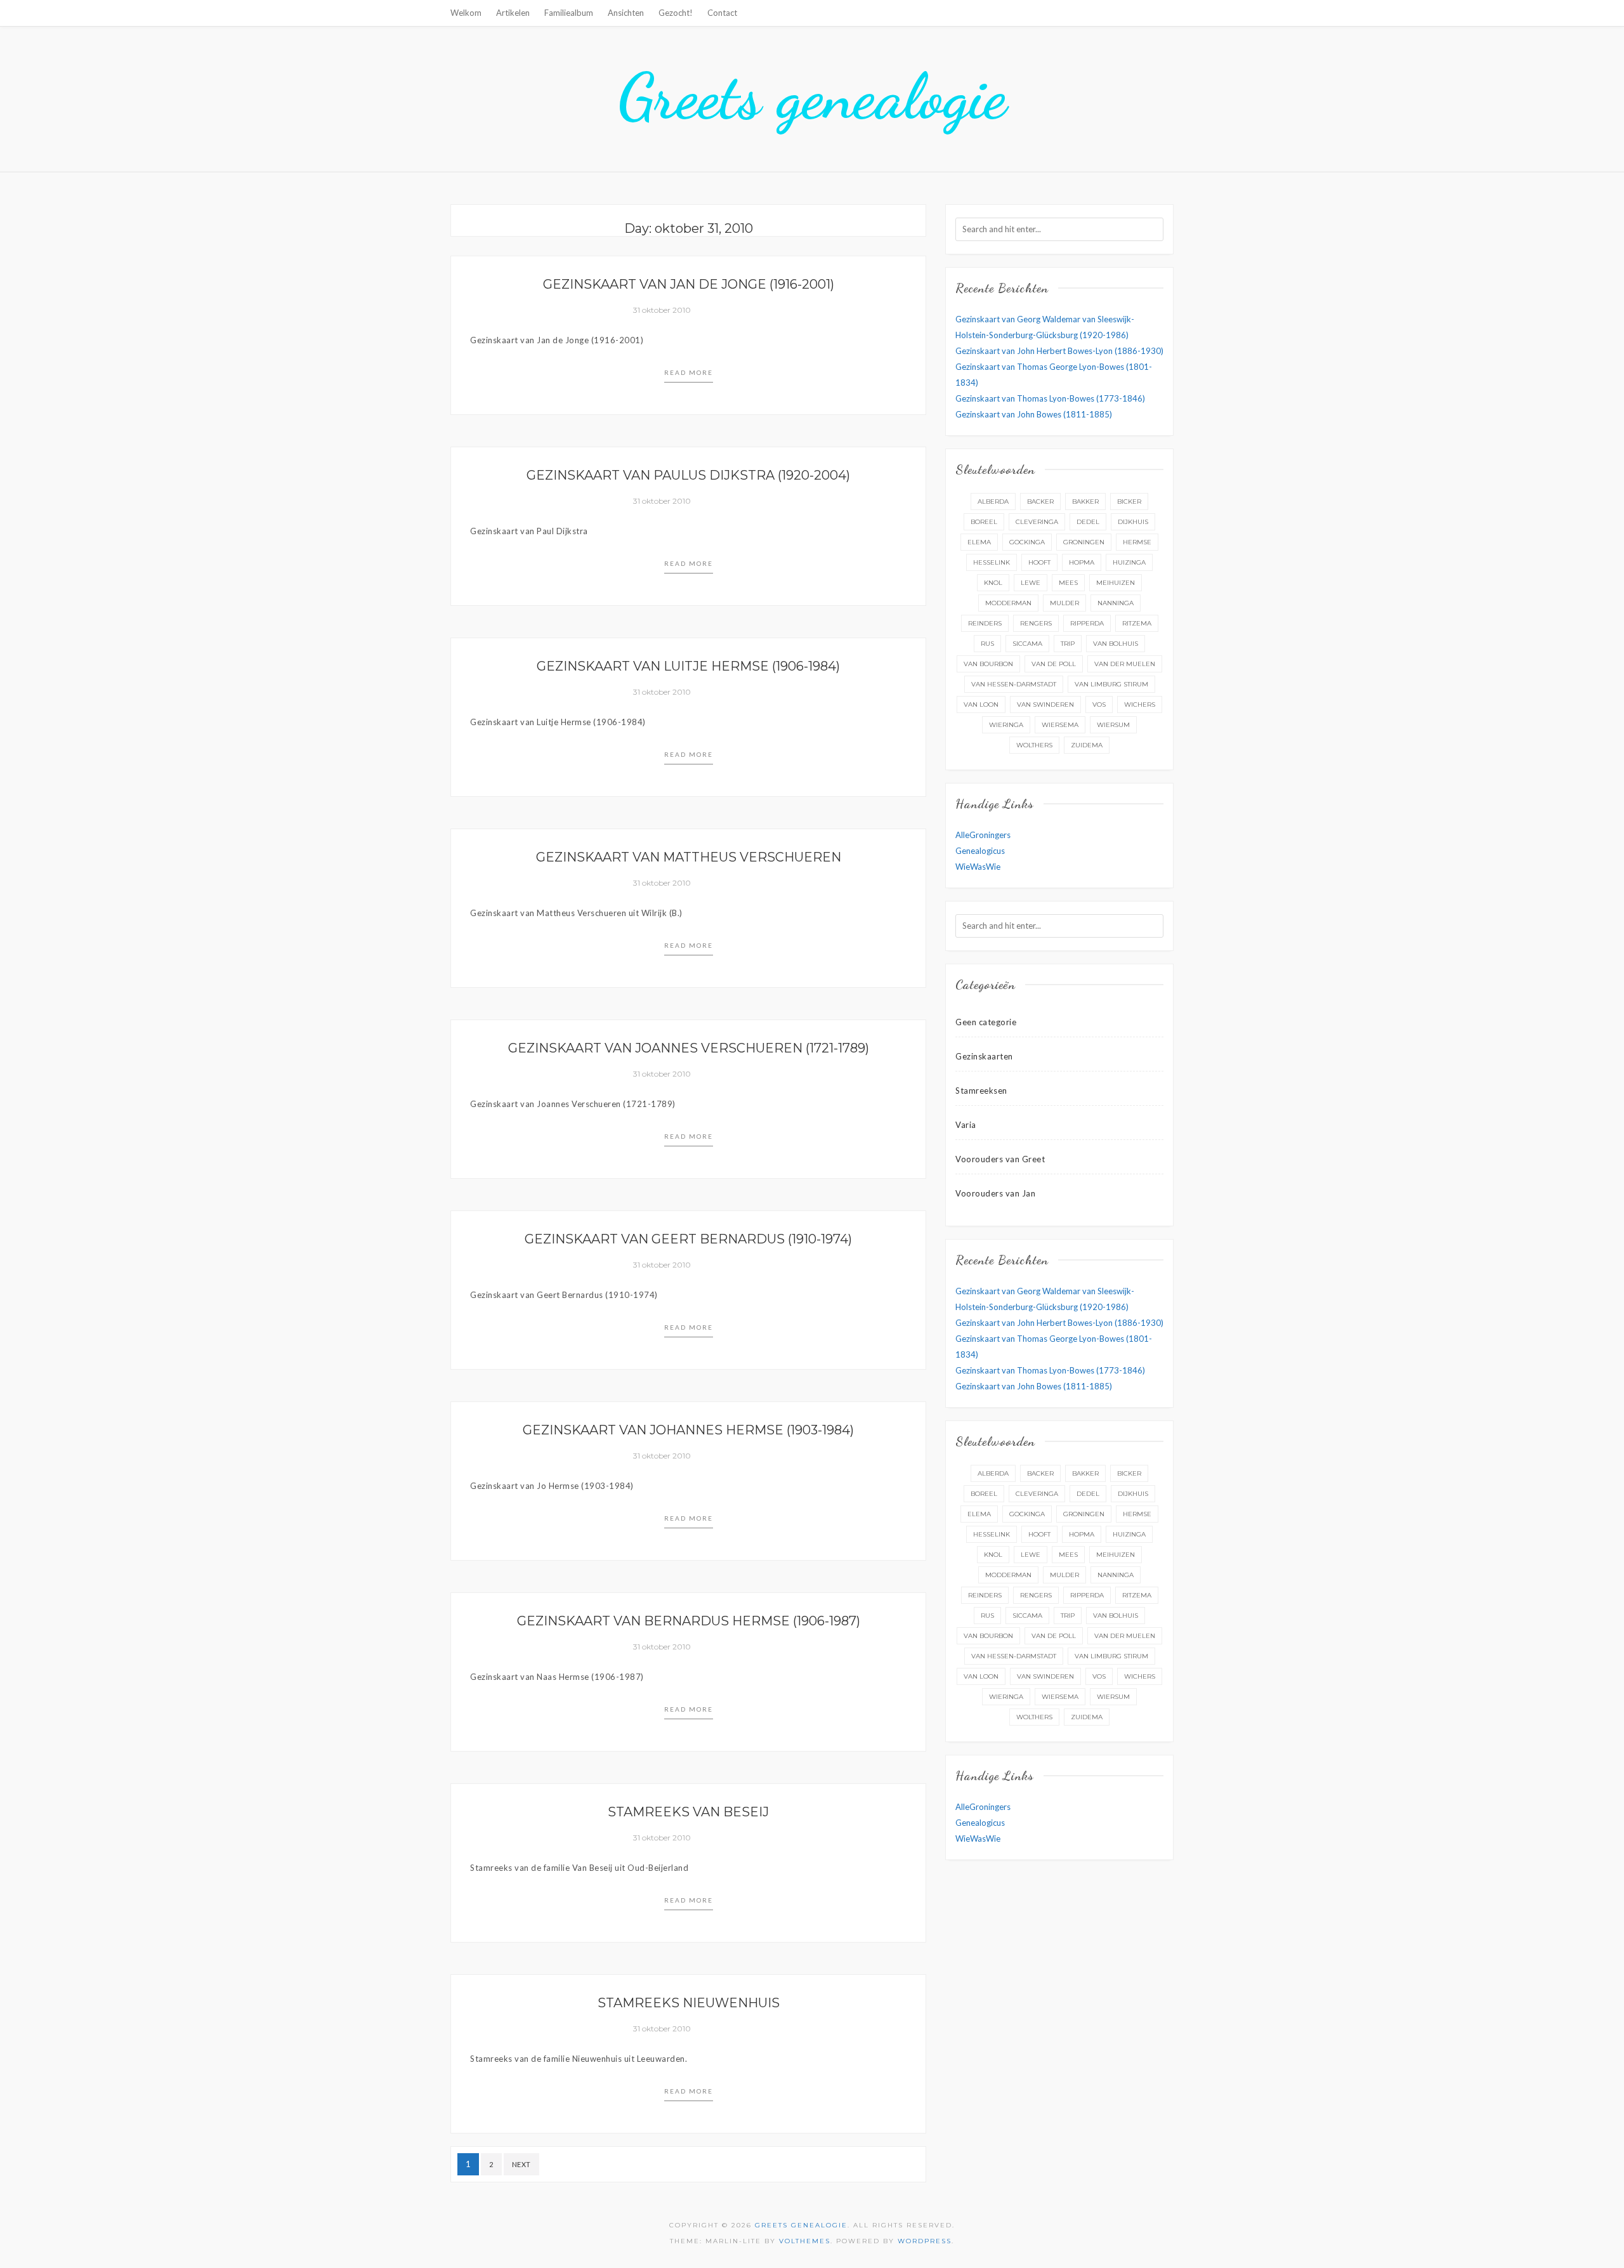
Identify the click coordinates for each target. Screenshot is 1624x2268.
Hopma (1082, 562)
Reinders (985, 623)
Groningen (1084, 542)
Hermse (1137, 542)
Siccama (1027, 644)
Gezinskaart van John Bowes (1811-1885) (1034, 414)
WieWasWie (978, 867)
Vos (1099, 705)
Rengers (1036, 623)
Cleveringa (1037, 522)
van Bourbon (988, 664)
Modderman (1008, 603)
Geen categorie (986, 1022)
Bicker (1129, 501)
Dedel (1088, 522)
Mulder (1064, 603)
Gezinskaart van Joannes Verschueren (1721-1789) (689, 1048)
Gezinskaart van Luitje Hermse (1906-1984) (688, 666)
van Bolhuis (1116, 644)
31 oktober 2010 (662, 310)
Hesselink (992, 562)
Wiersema (1060, 725)
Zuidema (1087, 745)
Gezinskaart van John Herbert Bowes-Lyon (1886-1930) (1059, 351)
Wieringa (1006, 725)
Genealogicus (980, 851)
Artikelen (513, 13)
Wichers (1140, 705)
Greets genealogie (812, 96)
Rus (987, 644)
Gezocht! (676, 13)
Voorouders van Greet (1000, 1159)
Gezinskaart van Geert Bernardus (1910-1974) (688, 1239)
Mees (1068, 583)
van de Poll (1054, 664)
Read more (689, 372)
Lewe (1031, 583)
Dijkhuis (1133, 522)
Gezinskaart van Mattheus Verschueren (689, 857)
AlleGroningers (983, 835)
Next (521, 2164)
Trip (1068, 644)
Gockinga (1027, 542)
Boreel (984, 522)
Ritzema (1137, 623)
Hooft (1039, 562)
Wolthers (1034, 745)
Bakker (1085, 501)
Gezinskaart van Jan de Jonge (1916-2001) (689, 284)
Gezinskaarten (984, 1056)
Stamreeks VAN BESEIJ (688, 1812)
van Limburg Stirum (1111, 684)
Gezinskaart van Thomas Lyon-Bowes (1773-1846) (1050, 398)
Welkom (466, 13)
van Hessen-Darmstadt (1014, 684)
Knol (993, 583)
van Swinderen (1045, 705)
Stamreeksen (981, 1091)
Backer (1040, 501)
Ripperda (1087, 623)
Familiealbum (569, 13)
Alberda (993, 501)
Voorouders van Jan (995, 1193)
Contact (722, 13)
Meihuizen (1116, 583)
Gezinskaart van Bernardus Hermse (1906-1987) (689, 1621)
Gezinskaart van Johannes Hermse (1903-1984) (688, 1430)
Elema (979, 542)
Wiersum (1113, 725)
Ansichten (626, 13)
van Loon (981, 705)
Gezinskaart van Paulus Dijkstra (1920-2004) (688, 475)
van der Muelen (1125, 664)
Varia (966, 1125)
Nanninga (1116, 603)
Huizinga (1129, 562)
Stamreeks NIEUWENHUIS (689, 2003)
